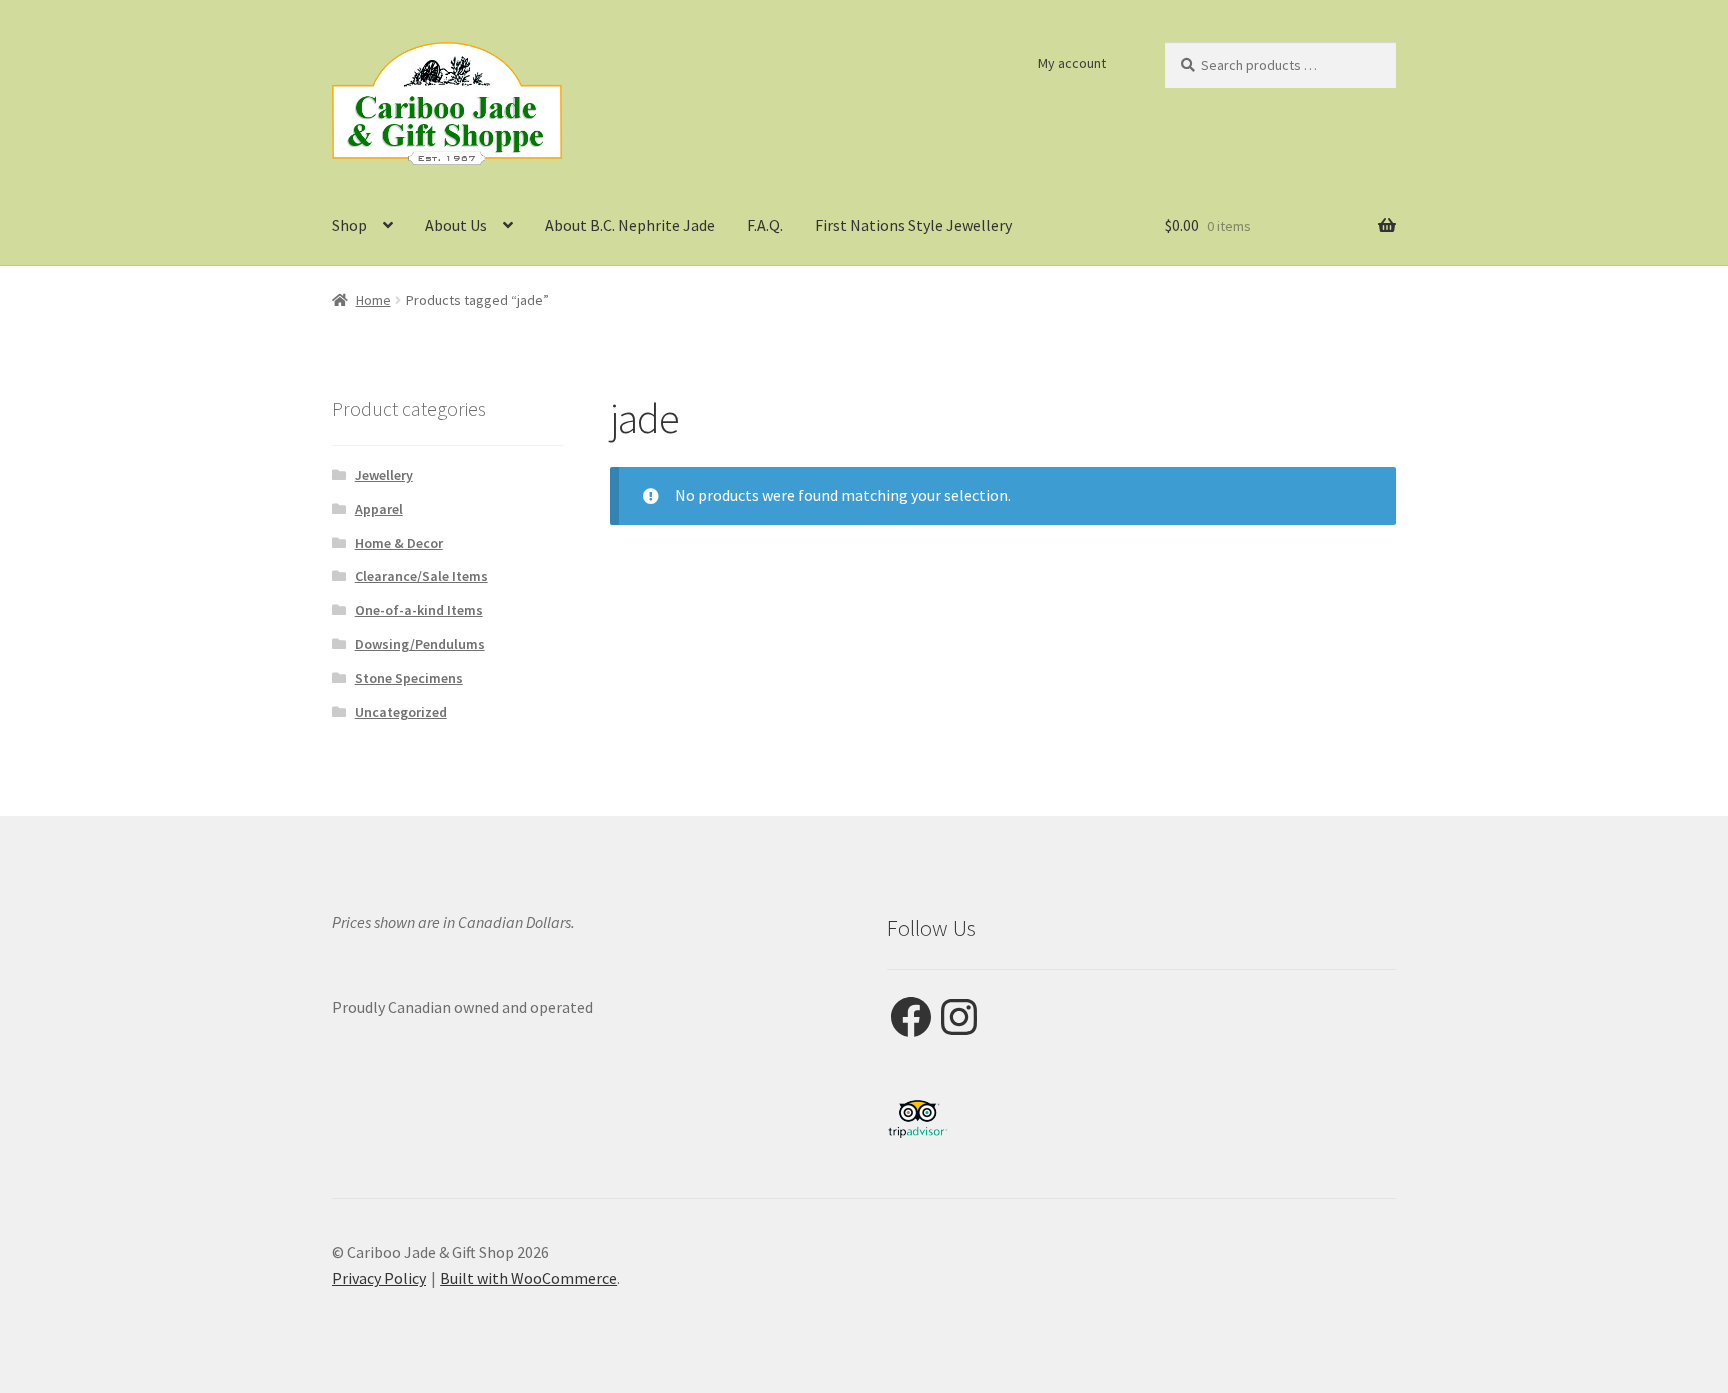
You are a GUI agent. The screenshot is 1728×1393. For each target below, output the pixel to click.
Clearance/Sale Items (421, 576)
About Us (456, 225)
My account (1072, 63)
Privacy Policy (379, 1278)
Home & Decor (399, 543)
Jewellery (384, 475)
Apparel (379, 509)
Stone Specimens (409, 678)
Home (373, 300)
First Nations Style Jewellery (913, 225)
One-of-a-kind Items (419, 610)
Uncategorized (401, 712)
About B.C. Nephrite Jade (630, 225)
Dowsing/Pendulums (420, 644)
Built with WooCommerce (528, 1278)
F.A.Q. (765, 225)
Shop (349, 225)
